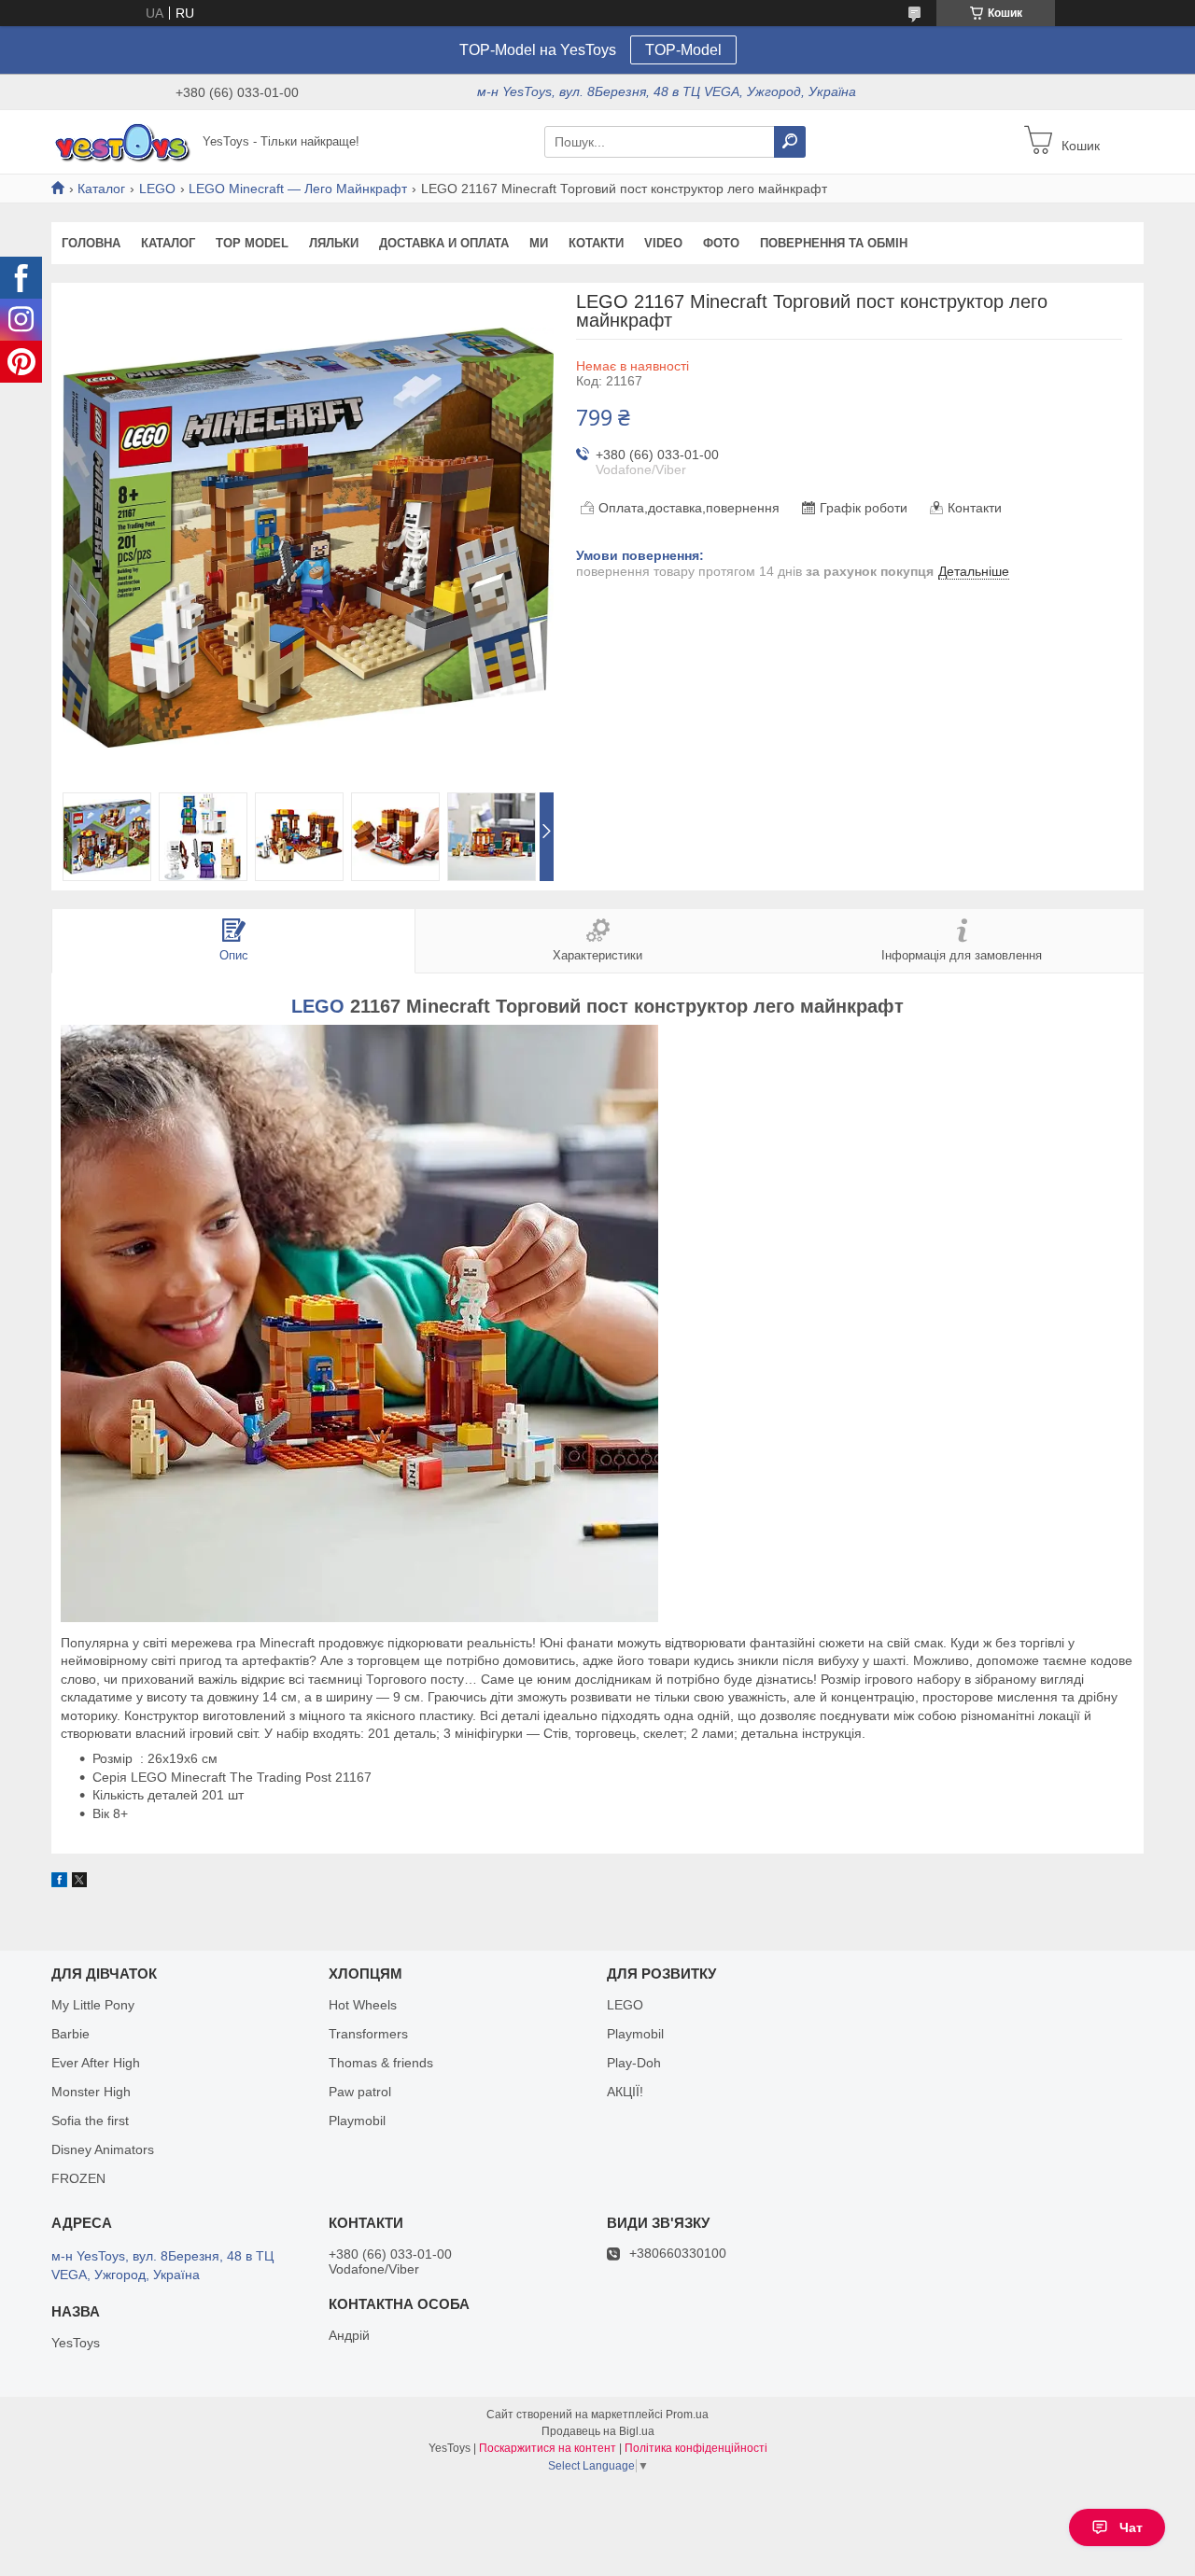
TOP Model (252, 243)
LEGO (157, 189)
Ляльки (334, 243)
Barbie (70, 2034)
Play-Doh (634, 2063)
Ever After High (96, 2063)
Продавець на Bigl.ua (598, 2431)
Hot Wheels (363, 2005)
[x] (79, 1883)
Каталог (101, 189)
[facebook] (59, 1883)
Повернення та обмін (834, 243)
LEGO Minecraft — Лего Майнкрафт (298, 189)
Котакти (596, 243)
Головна (91, 243)
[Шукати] (790, 142)
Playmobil (357, 2121)
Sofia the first (90, 2121)
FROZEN (78, 2178)
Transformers (368, 2034)
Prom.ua (687, 2415)
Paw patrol (360, 2092)
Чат (1131, 2527)
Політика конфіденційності (696, 2448)
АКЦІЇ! (625, 2092)
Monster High (91, 2092)
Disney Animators (103, 2149)
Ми (539, 243)
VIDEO (663, 243)
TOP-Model (683, 50)
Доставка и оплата (444, 243)
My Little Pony (93, 2005)
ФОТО (721, 243)
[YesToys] (121, 141)
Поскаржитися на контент (548, 2448)
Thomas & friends (381, 2063)
